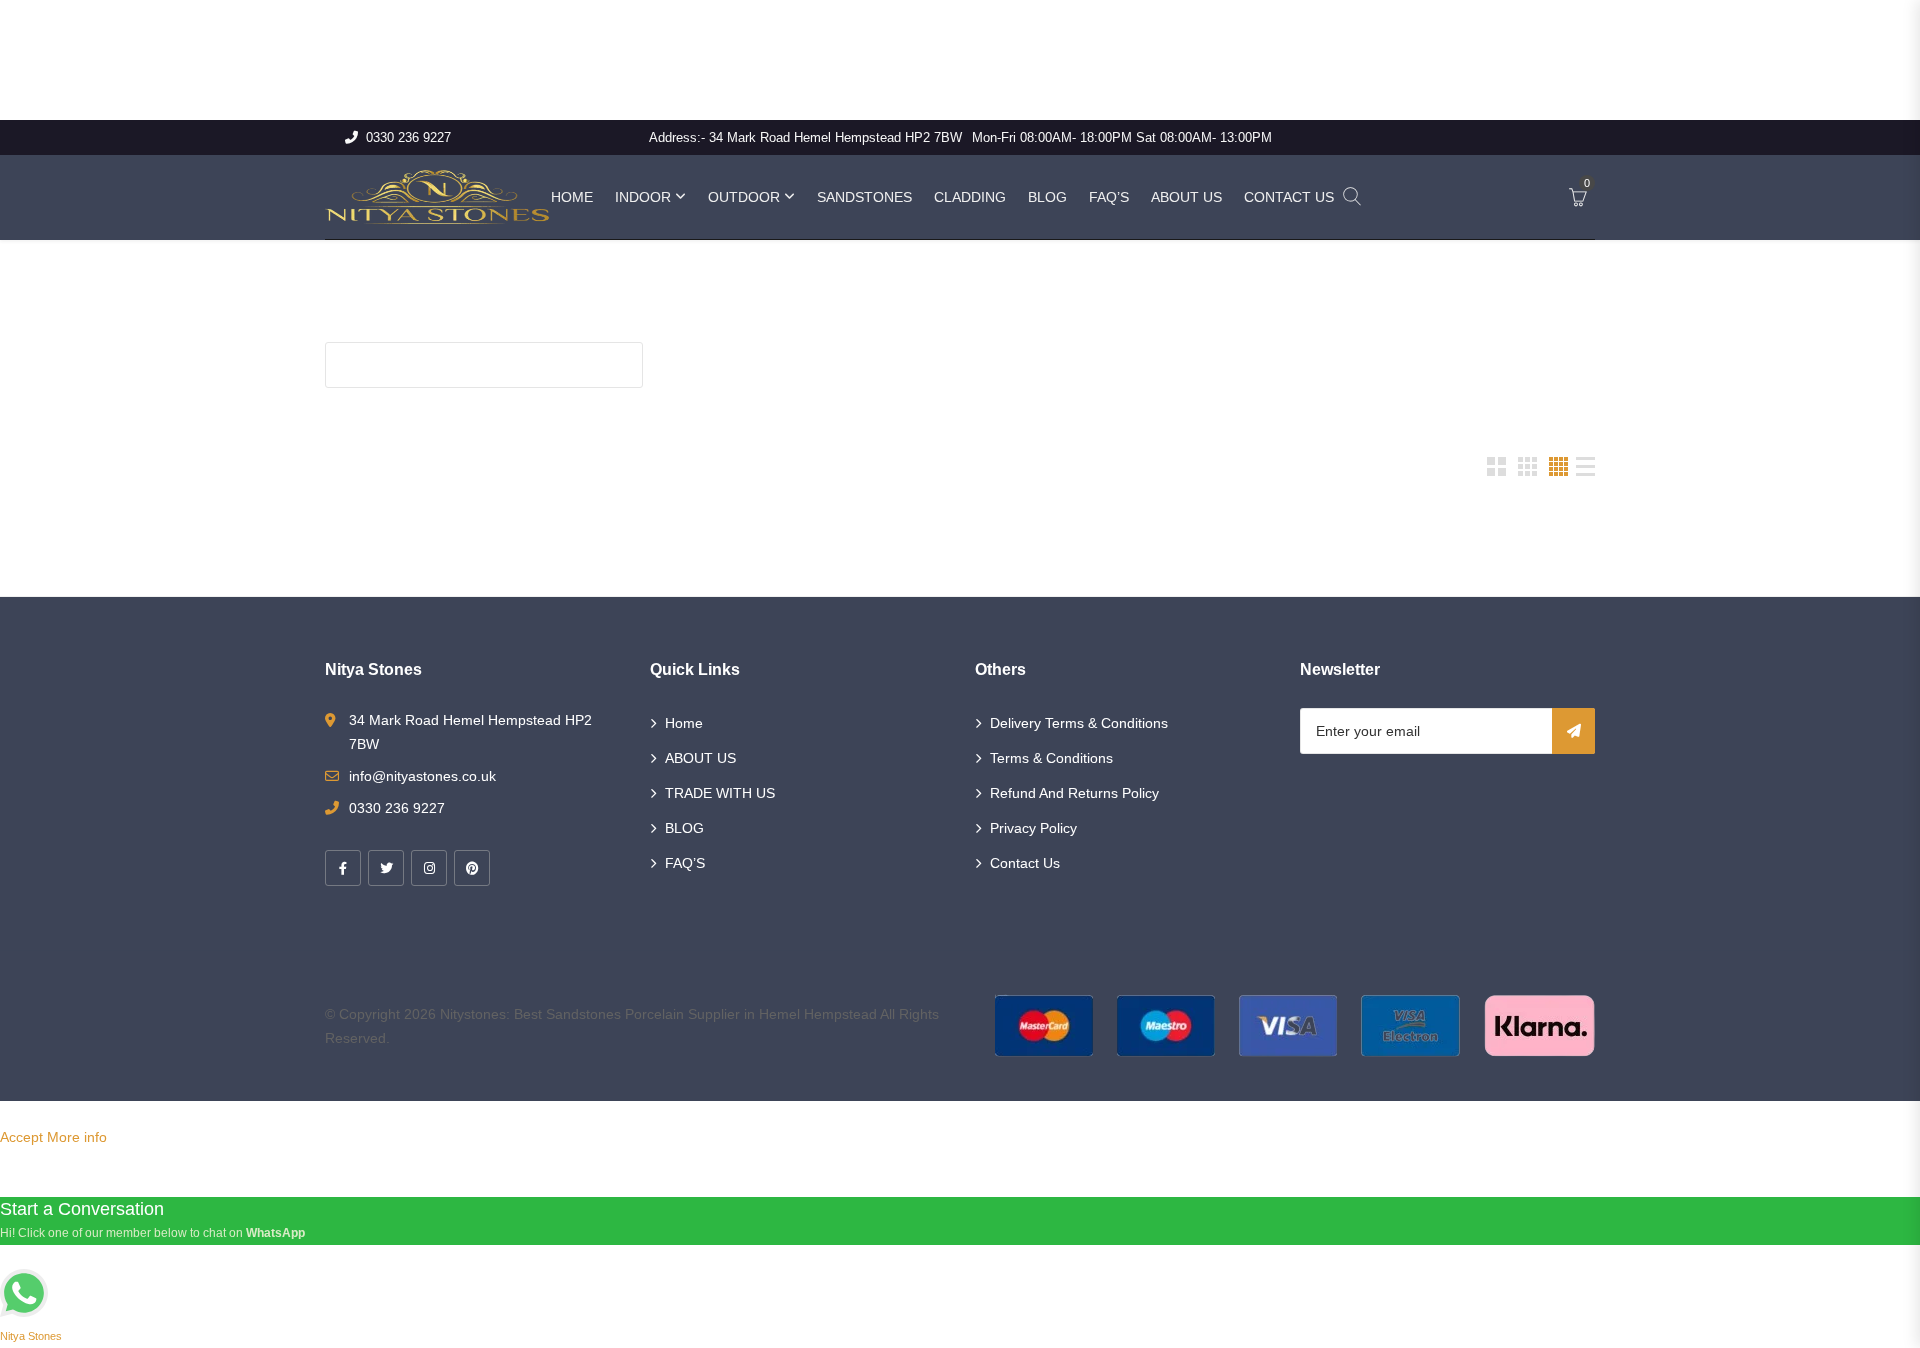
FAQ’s (1109, 197)
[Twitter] (386, 868)
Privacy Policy (1033, 828)
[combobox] (368, 400)
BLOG (684, 828)
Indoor (643, 197)
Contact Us (1289, 197)
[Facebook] (343, 868)
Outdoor (744, 197)
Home (572, 197)
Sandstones (864, 197)
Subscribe (1573, 731)
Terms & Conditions (1051, 758)
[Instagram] (429, 868)
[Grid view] (1496, 466)
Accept (21, 1137)
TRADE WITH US (720, 793)
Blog (1047, 197)
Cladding (970, 197)
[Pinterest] (472, 868)
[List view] (1585, 466)
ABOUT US (700, 758)
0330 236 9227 (408, 137)
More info (77, 1137)
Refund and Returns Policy (1074, 793)
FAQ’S (685, 863)
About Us (1186, 197)
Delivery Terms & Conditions (1079, 723)
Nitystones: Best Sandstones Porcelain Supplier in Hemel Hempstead (658, 1014)
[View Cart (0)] (1578, 199)
